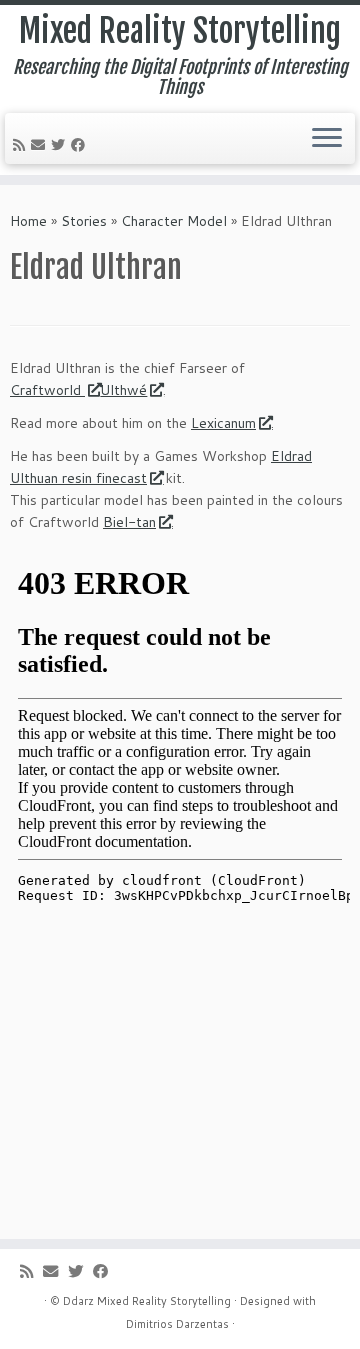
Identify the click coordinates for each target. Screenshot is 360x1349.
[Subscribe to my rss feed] (22, 145)
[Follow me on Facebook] (81, 145)
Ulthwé (123, 390)
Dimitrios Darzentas (177, 1324)
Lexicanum (223, 423)
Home (28, 221)
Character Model (174, 221)
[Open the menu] (327, 139)
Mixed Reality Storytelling (180, 31)
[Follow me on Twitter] (61, 145)
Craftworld (47, 390)
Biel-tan (129, 522)
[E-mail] (41, 145)
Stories (84, 221)
